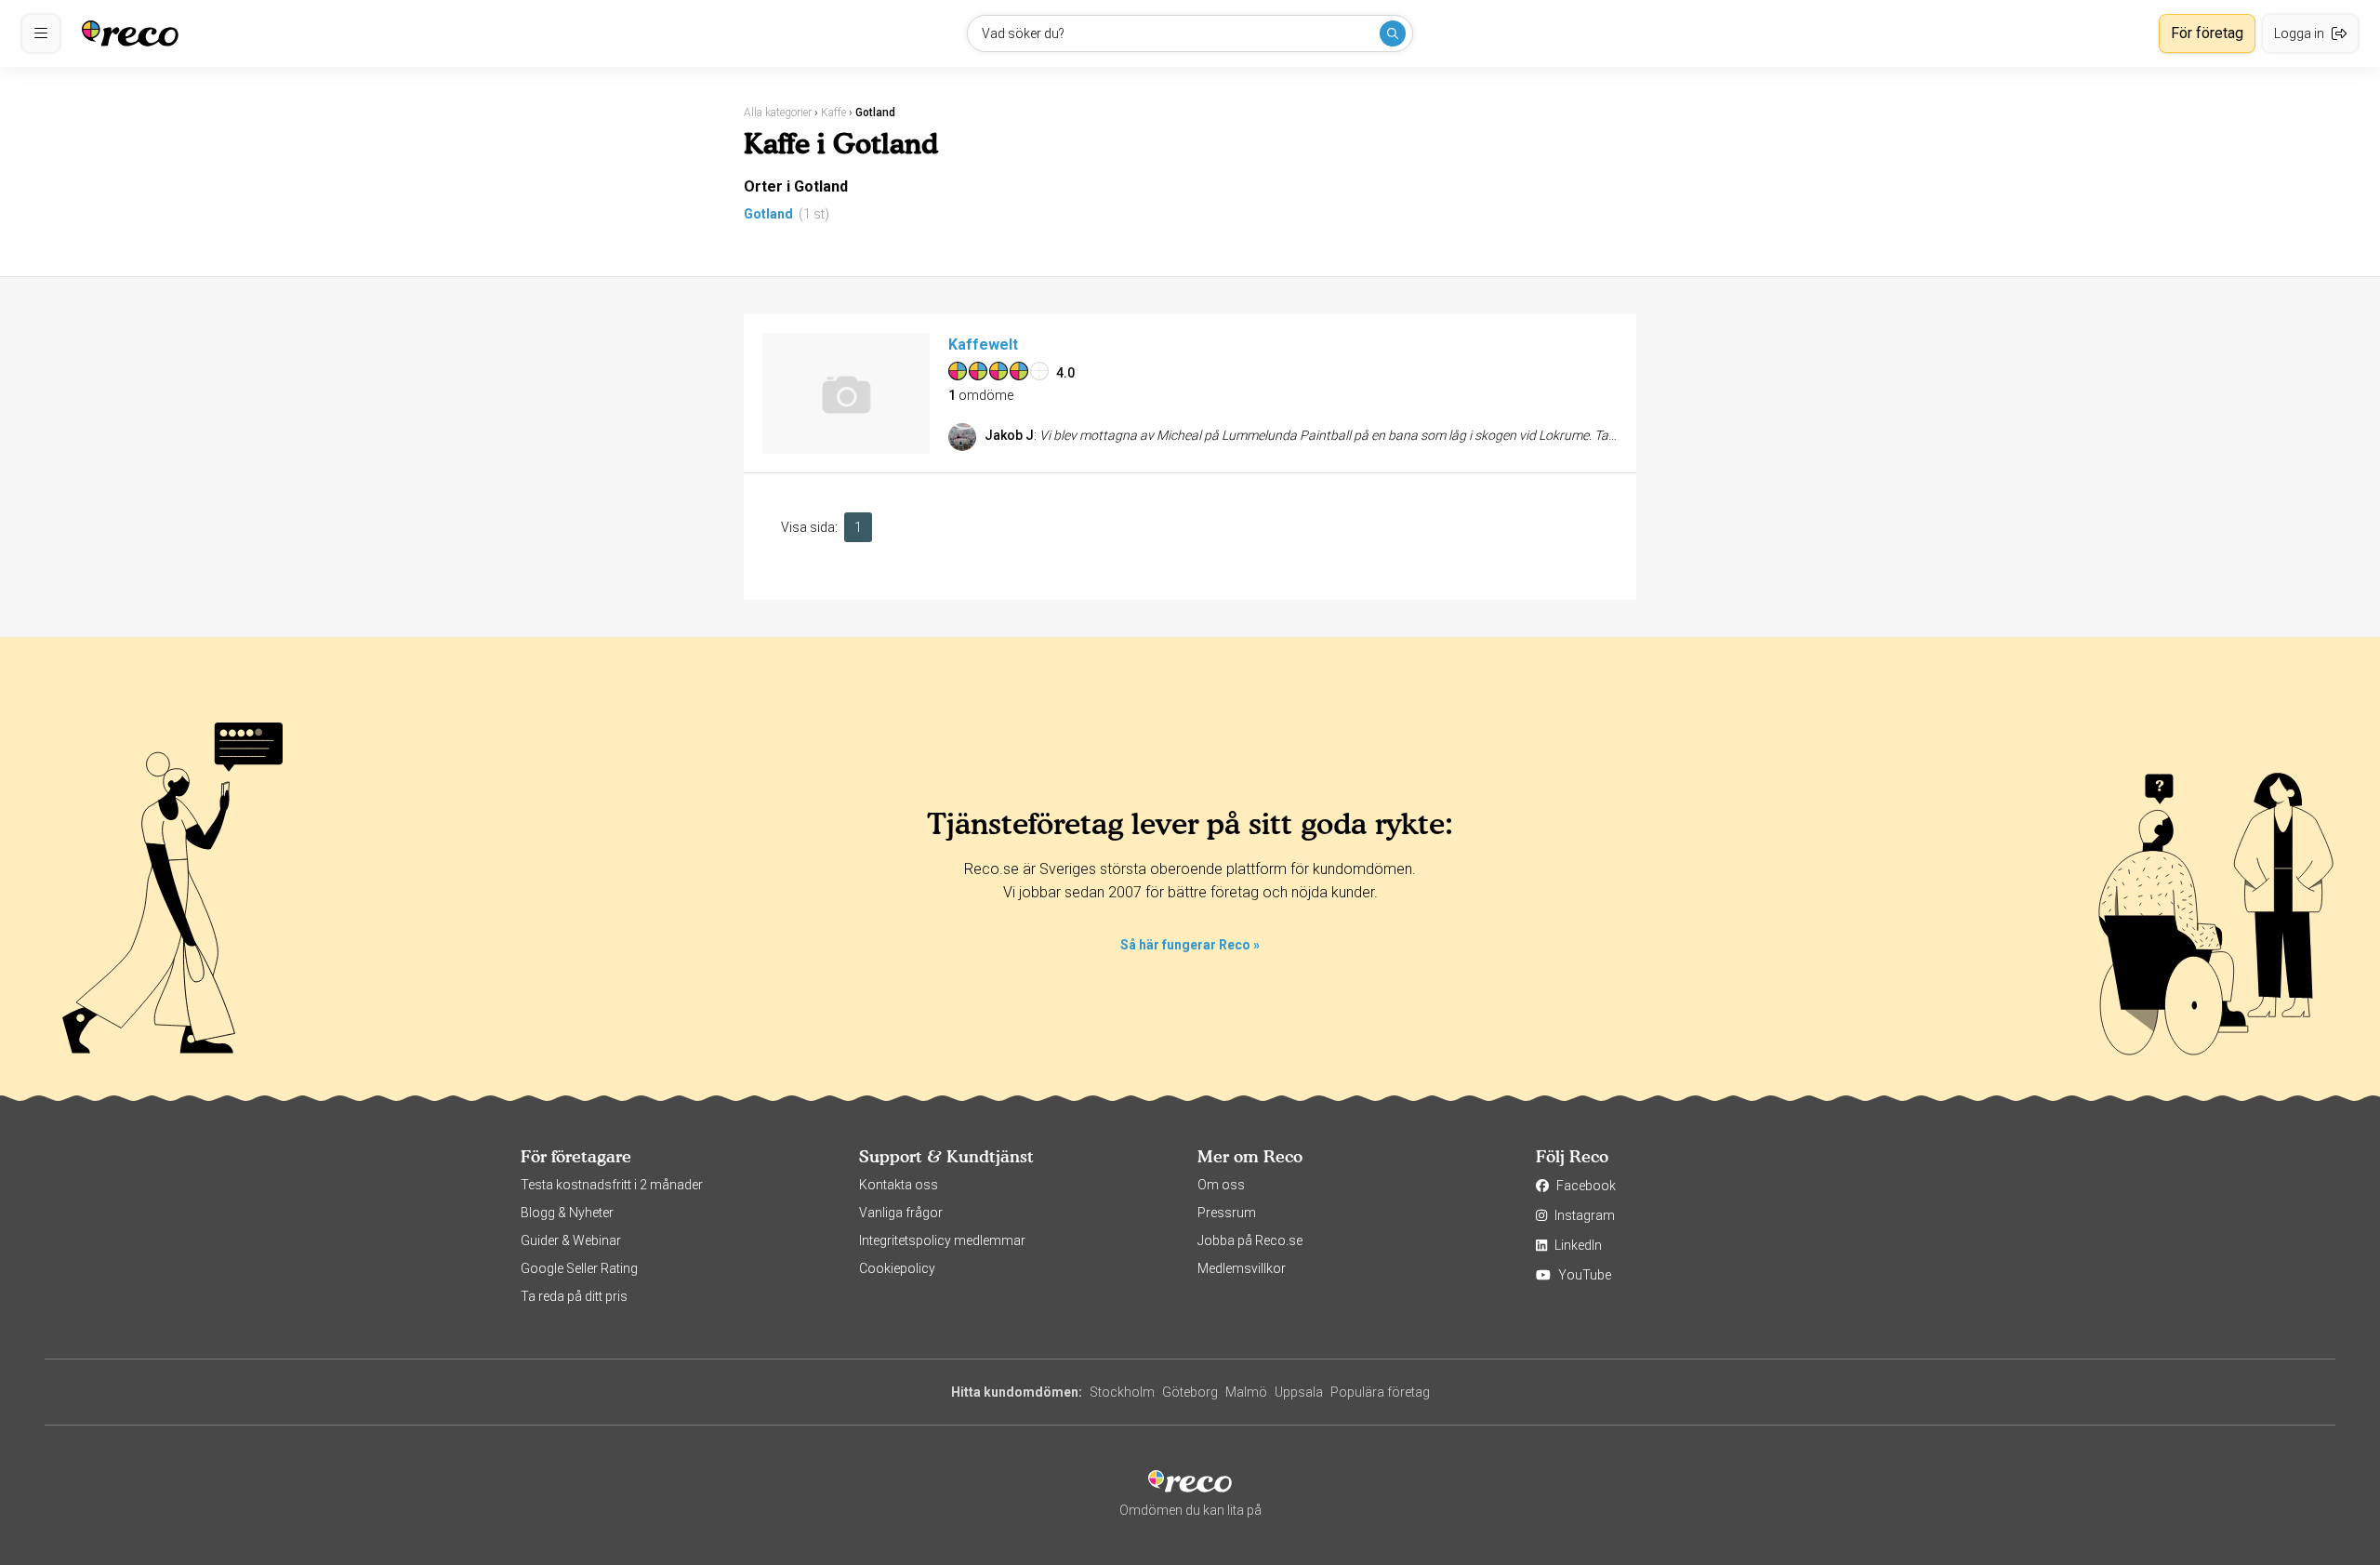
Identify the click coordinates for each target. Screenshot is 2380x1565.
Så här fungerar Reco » (1190, 945)
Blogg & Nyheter (567, 1213)
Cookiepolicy (897, 1268)
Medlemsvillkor (1242, 1268)
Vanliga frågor (901, 1213)
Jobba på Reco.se (1250, 1240)
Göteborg (1190, 1392)
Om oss (1221, 1185)
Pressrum (1227, 1213)
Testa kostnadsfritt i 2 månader (612, 1185)
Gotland (768, 214)
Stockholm (1122, 1392)
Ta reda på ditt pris (574, 1296)
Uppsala (1299, 1392)
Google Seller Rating (579, 1268)
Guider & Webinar (571, 1240)
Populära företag (1380, 1392)
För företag (2207, 33)
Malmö (1246, 1392)
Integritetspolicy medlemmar (942, 1240)
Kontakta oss (899, 1185)
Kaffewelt (983, 345)
